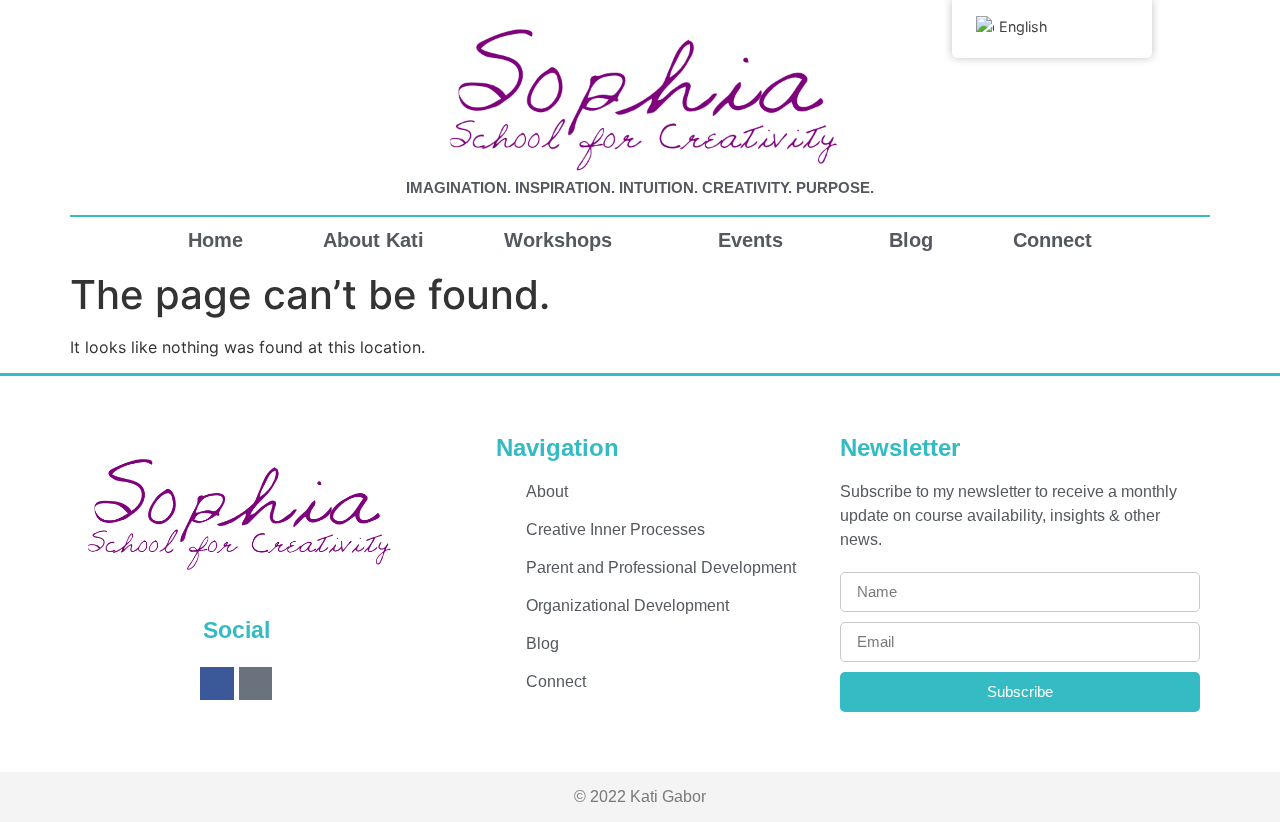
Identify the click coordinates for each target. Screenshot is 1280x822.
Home (215, 240)
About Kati (373, 240)
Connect (1052, 240)
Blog (911, 240)
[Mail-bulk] (256, 684)
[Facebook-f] (217, 684)
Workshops (558, 240)
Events (750, 240)
